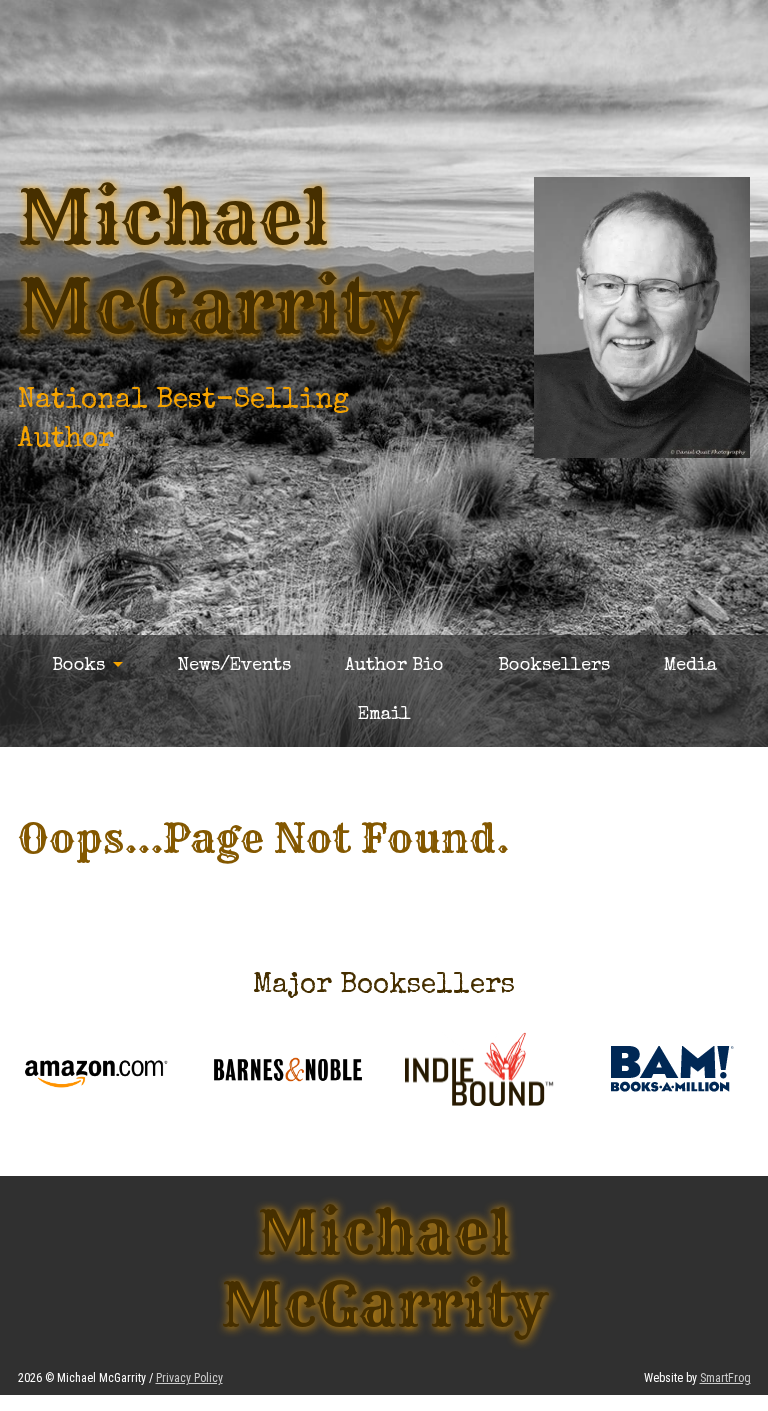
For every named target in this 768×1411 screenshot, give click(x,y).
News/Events (234, 666)
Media (690, 666)
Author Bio (394, 666)
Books (78, 666)
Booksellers (554, 666)
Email (384, 715)
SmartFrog (725, 1378)
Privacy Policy (189, 1378)
